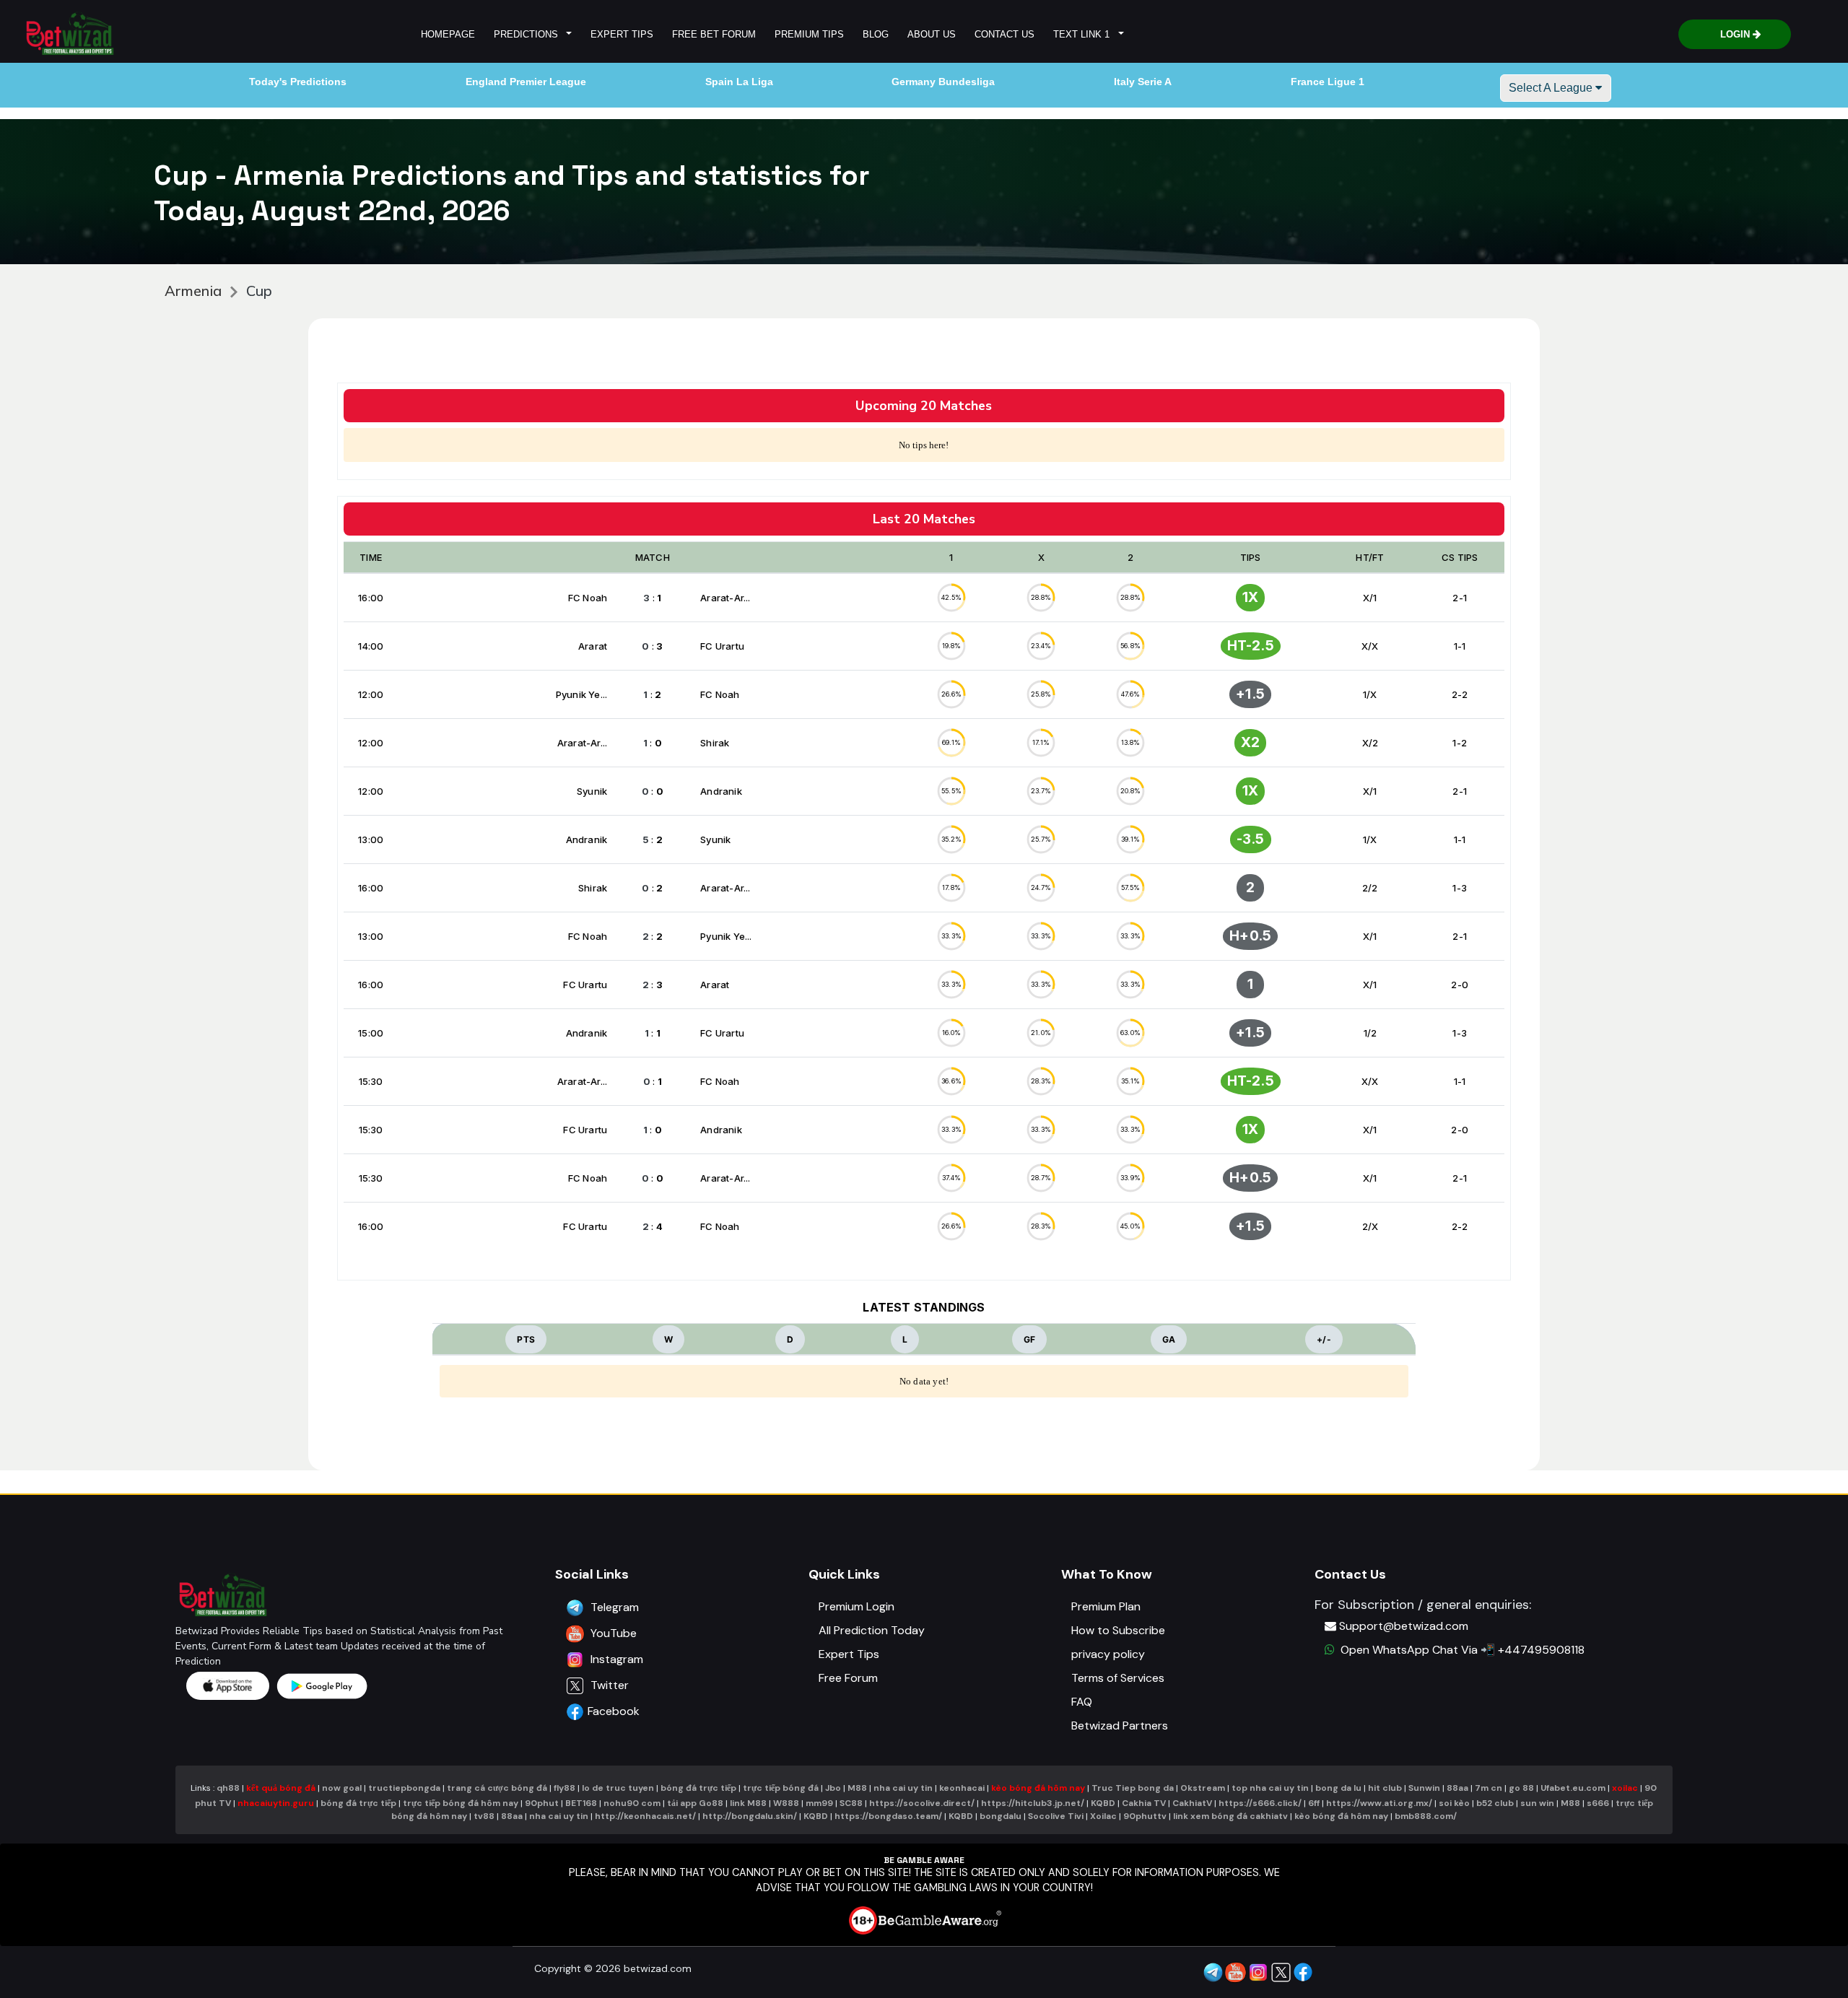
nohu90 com (633, 1803)
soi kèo (1454, 1803)
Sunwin (1424, 1788)
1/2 (1370, 1033)
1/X (1370, 694)
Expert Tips (622, 34)
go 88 (1521, 1788)
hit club (1385, 1788)
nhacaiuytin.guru (276, 1803)
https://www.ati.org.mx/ (1379, 1803)
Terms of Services (1118, 1678)
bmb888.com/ (1426, 1816)
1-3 (1460, 888)
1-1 (1460, 646)
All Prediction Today (872, 1630)
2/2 (1370, 888)
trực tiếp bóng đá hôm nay (461, 1803)
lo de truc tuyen (618, 1788)
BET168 (582, 1803)
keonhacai (962, 1788)
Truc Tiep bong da (1133, 1788)
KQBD (1103, 1803)
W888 (786, 1803)
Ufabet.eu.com (1573, 1788)
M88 (857, 1788)
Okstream (1203, 1788)
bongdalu (1001, 1816)
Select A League (1552, 88)
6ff (1314, 1803)
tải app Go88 (695, 1803)
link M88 (748, 1803)
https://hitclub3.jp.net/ (1033, 1803)
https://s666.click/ (1260, 1803)
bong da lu (1338, 1788)
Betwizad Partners (1120, 1726)
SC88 (851, 1803)
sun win (1537, 1803)
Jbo (833, 1788)
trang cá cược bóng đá (497, 1788)
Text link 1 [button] (1084, 34)
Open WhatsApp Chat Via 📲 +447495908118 (1460, 1650)
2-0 (1460, 985)
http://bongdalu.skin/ (750, 1816)
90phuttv (1145, 1816)
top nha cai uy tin (1270, 1788)
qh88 (228, 1788)
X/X (1370, 646)
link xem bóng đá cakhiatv (1230, 1816)
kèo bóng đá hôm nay (1038, 1788)
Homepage (448, 34)
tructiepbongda (404, 1788)
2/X (1370, 1226)
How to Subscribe (1118, 1630)
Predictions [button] (529, 34)
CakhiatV (1192, 1803)
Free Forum (848, 1678)
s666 (1598, 1803)
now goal (342, 1788)
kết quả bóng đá (281, 1788)
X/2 (1370, 743)
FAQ (1082, 1702)
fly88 (565, 1788)
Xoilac (1103, 1816)
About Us (932, 34)
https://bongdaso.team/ (888, 1816)
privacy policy (1108, 1654)
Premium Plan (1106, 1606)
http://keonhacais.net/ (645, 1816)
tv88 (484, 1816)
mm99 (819, 1803)
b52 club (1495, 1803)
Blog (876, 34)
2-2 (1460, 694)
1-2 (1460, 743)
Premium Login (857, 1606)
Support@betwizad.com (1404, 1626)
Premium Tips (809, 34)
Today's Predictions (298, 82)
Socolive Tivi (1056, 1816)
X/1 (1370, 598)
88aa (1457, 1788)
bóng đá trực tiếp (698, 1788)
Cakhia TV (1144, 1803)
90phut (542, 1803)
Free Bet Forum (714, 34)
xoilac (1625, 1788)
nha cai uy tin (903, 1788)
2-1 (1460, 598)
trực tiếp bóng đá (782, 1788)
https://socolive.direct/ (922, 1803)
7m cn (1489, 1788)
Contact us (1004, 34)
